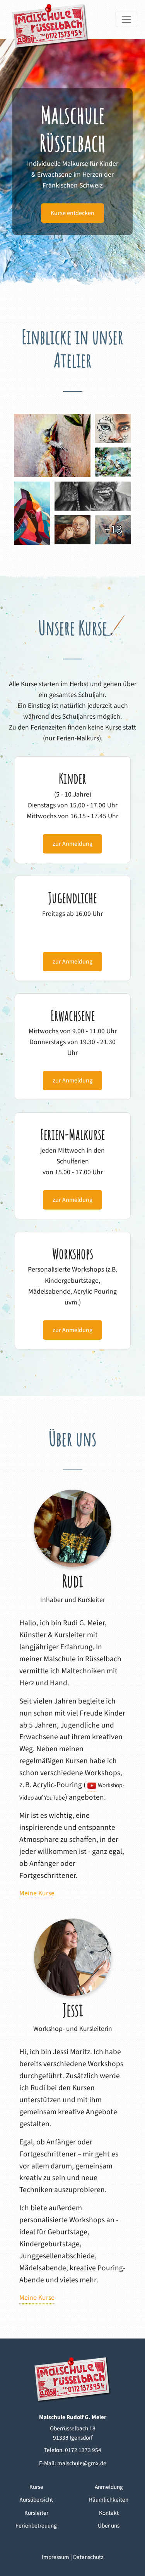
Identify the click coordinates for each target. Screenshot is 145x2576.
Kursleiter (36, 2513)
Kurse (36, 2487)
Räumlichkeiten (109, 2500)
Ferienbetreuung (36, 2526)
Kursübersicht (36, 2500)
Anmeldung (109, 2487)
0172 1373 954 (83, 2450)
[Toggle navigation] (126, 19)
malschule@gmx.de (82, 2463)
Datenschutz (88, 2557)
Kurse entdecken (72, 213)
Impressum (55, 2557)
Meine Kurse (37, 1893)
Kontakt (109, 2513)
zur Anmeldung (72, 844)
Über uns (109, 2526)
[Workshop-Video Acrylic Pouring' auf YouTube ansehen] (92, 1785)
